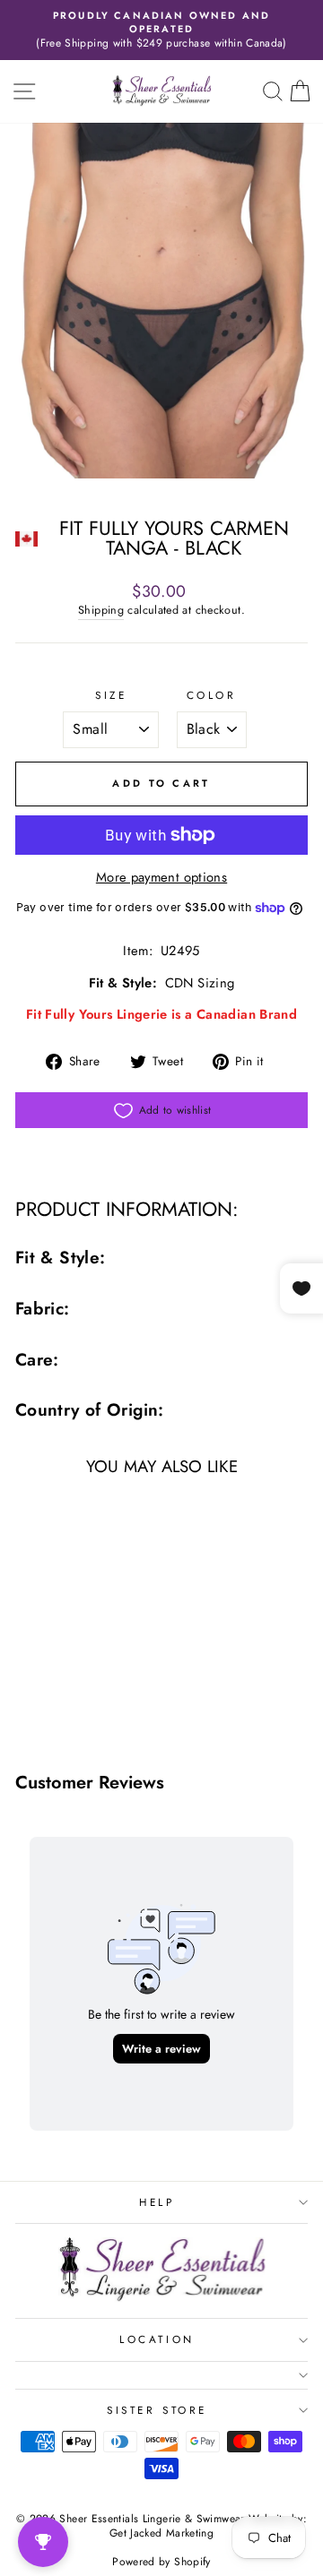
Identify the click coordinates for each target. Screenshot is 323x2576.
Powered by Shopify (161, 2562)
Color (212, 695)
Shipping (101, 611)
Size (111, 695)
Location (157, 2339)
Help (157, 2202)
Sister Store (157, 2410)
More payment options (161, 878)
